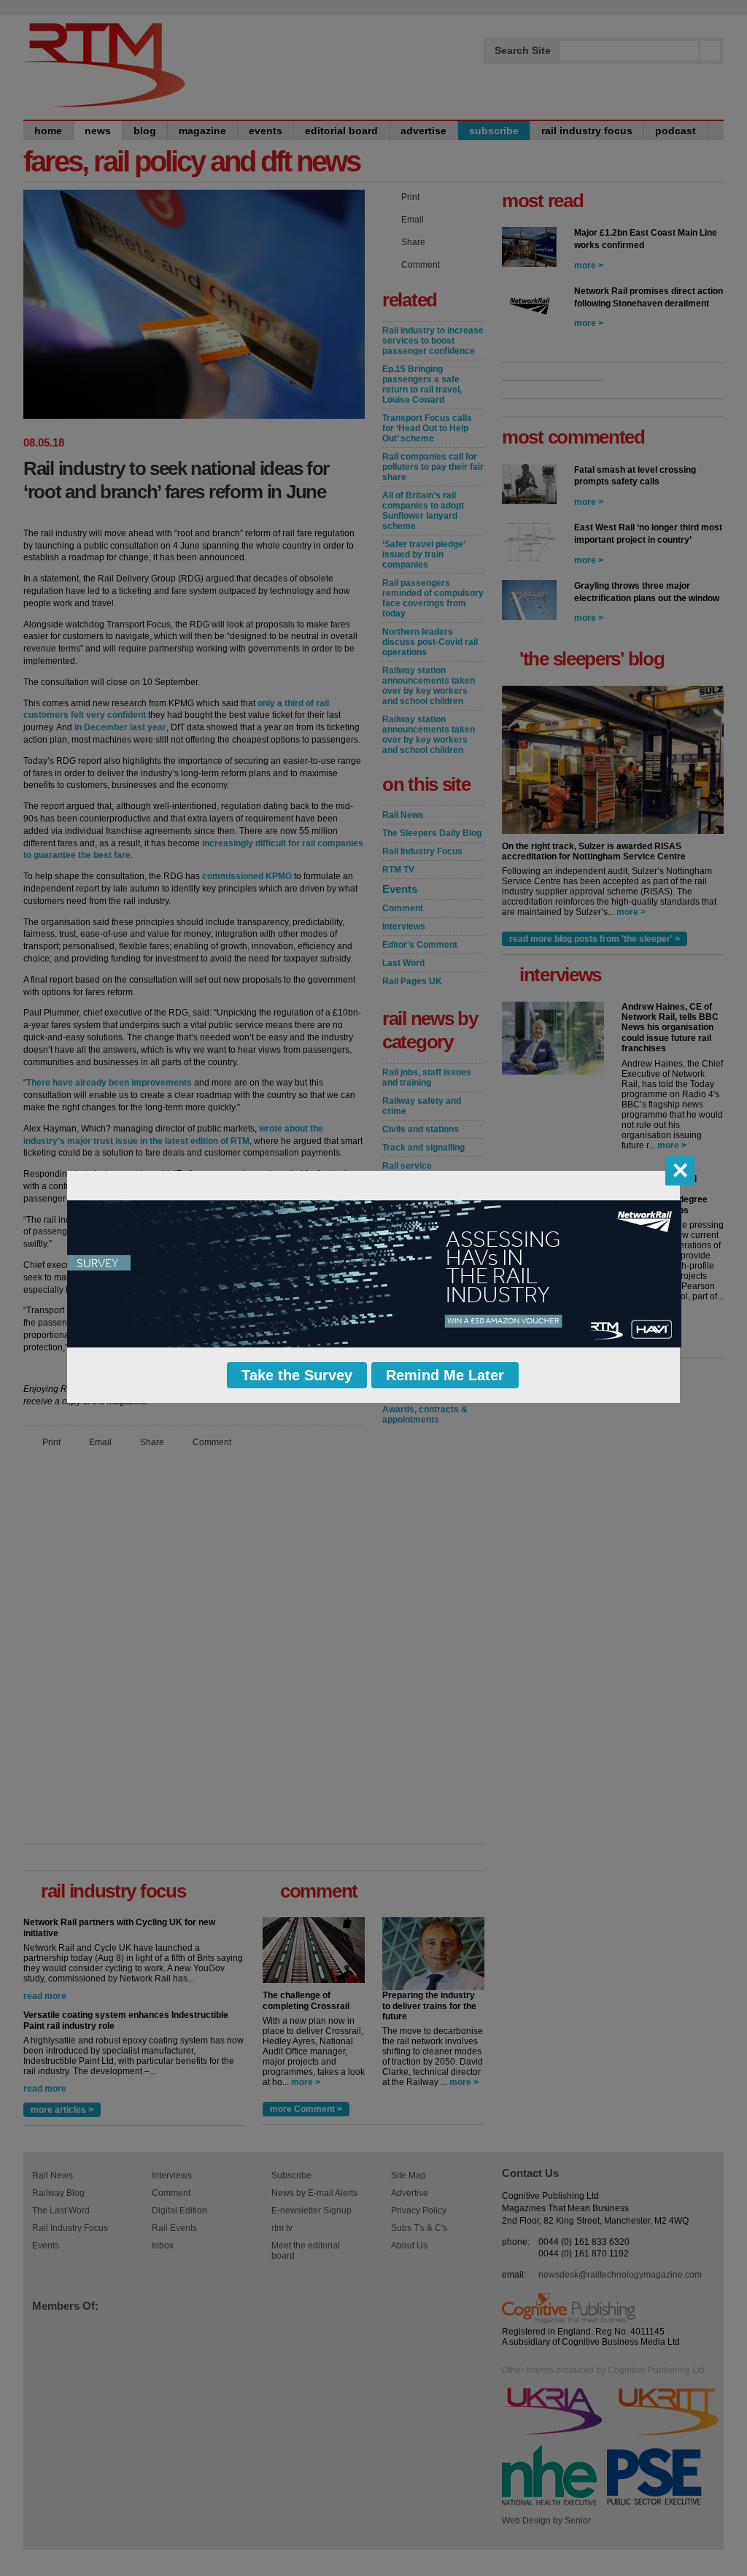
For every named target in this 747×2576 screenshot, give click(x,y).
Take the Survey (297, 1375)
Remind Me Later (445, 1375)
